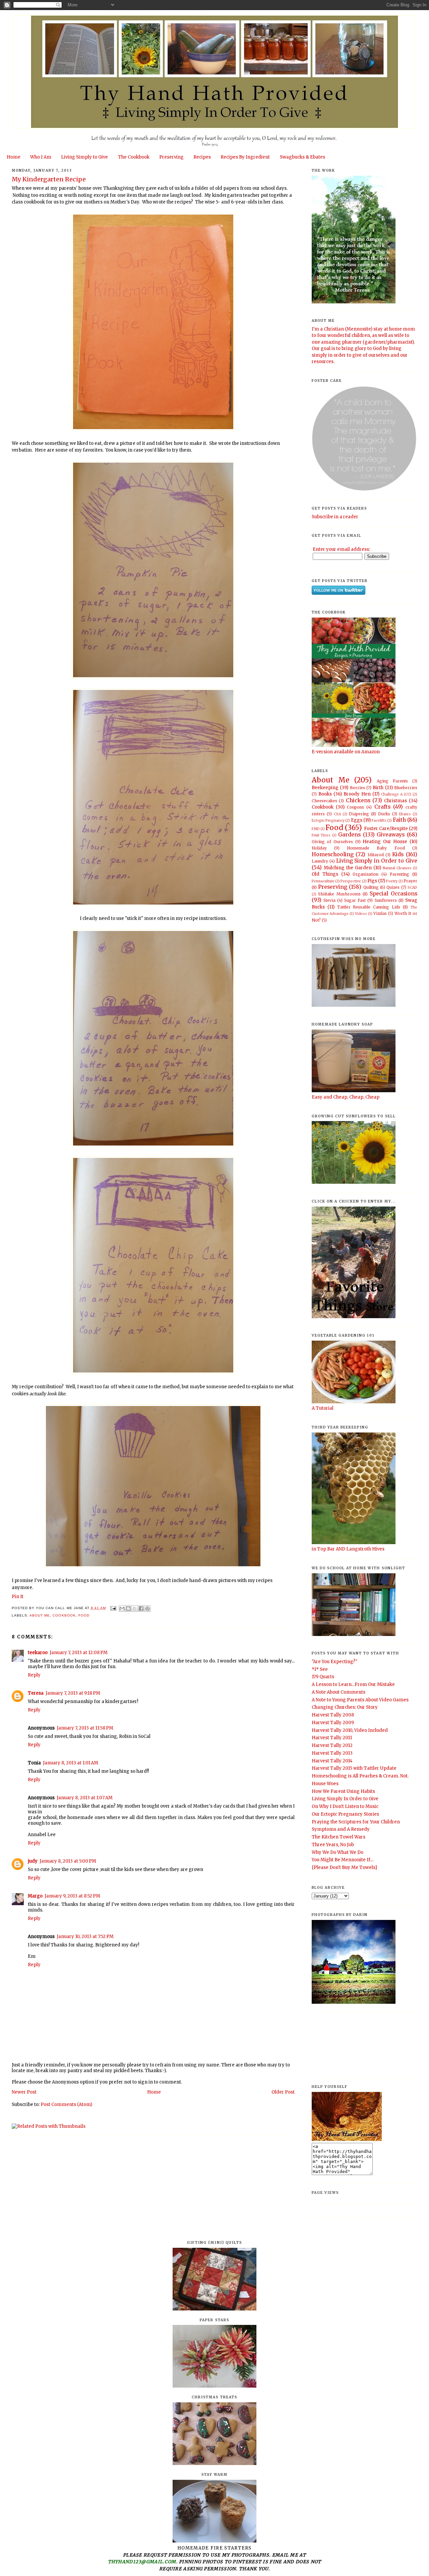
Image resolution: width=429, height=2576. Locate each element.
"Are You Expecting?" (334, 1662)
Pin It (18, 1597)
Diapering (359, 814)
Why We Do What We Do (338, 1852)
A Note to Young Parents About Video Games (360, 1700)
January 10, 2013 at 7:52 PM (85, 1937)
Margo (35, 1896)
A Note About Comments (339, 1692)
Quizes (393, 887)
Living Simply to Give (84, 157)
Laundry (320, 861)
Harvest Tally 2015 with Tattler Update (354, 1768)
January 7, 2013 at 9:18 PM (73, 1693)
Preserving (171, 157)
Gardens (349, 835)
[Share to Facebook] (141, 1608)
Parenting (400, 874)
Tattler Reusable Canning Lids (369, 907)
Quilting (371, 887)
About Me (40, 1615)
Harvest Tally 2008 (333, 1715)
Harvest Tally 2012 (332, 1745)
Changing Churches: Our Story (345, 1707)
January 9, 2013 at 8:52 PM (72, 1896)
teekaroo (38, 1653)
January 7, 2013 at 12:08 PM (79, 1653)
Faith (399, 820)
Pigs (372, 881)
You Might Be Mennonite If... (343, 1860)
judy (33, 1861)
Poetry (392, 881)
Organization (365, 874)
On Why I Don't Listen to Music (345, 1806)
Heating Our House (385, 842)
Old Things (325, 874)
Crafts (382, 807)
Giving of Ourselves (332, 842)
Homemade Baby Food (376, 848)
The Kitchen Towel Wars (339, 1837)
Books (325, 794)
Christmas (395, 801)
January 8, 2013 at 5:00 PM (68, 1861)
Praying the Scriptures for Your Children (356, 1822)
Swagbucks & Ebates (302, 157)
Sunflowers (386, 900)
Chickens (358, 800)
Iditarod (376, 855)
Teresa (36, 1693)
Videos (361, 914)
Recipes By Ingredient (245, 157)
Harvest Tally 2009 (333, 1723)
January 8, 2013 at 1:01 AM (71, 1763)
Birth (378, 788)
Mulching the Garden (348, 868)
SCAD (412, 888)
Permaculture (323, 881)
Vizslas (380, 913)
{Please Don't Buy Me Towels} (345, 1867)
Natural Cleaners (397, 868)
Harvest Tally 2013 (332, 1753)
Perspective (351, 881)
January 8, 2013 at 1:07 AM (85, 1798)
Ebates (405, 814)
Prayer (410, 881)
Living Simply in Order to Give (377, 861)
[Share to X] (135, 1608)
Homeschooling (333, 854)
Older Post (283, 2092)
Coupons (355, 807)
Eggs (357, 820)
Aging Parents (392, 781)
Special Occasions (393, 894)
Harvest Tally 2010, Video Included (350, 1730)
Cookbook (64, 1615)
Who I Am (41, 157)
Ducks (384, 814)
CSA (337, 814)
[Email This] (122, 1608)
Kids (398, 854)
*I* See (320, 1669)
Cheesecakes (324, 801)
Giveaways (391, 835)
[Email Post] (113, 1608)
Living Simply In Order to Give (345, 1799)
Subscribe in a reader (335, 517)
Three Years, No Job (333, 1845)
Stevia (329, 900)
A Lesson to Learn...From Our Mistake (353, 1684)
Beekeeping (325, 788)
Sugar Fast (355, 900)
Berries (357, 788)
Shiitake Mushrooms (339, 894)
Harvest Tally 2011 (332, 1738)
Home (14, 157)
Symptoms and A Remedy (341, 1829)
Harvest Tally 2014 (332, 1761)
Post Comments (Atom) (66, 2104)
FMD (316, 829)
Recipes (202, 157)
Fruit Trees (321, 835)
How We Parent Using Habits (343, 1791)
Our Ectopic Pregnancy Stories (345, 1814)
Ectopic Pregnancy (328, 821)
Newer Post (24, 2092)
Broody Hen (357, 794)
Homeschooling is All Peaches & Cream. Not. (360, 1776)
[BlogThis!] (128, 1608)
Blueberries (406, 788)
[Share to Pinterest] (147, 1608)
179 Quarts (323, 1677)
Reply (34, 1675)
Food (84, 1615)
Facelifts (379, 821)
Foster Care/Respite (386, 829)
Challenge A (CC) (396, 794)
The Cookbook (134, 157)
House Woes (325, 1784)
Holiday (319, 848)
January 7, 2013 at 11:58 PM (85, 1728)
